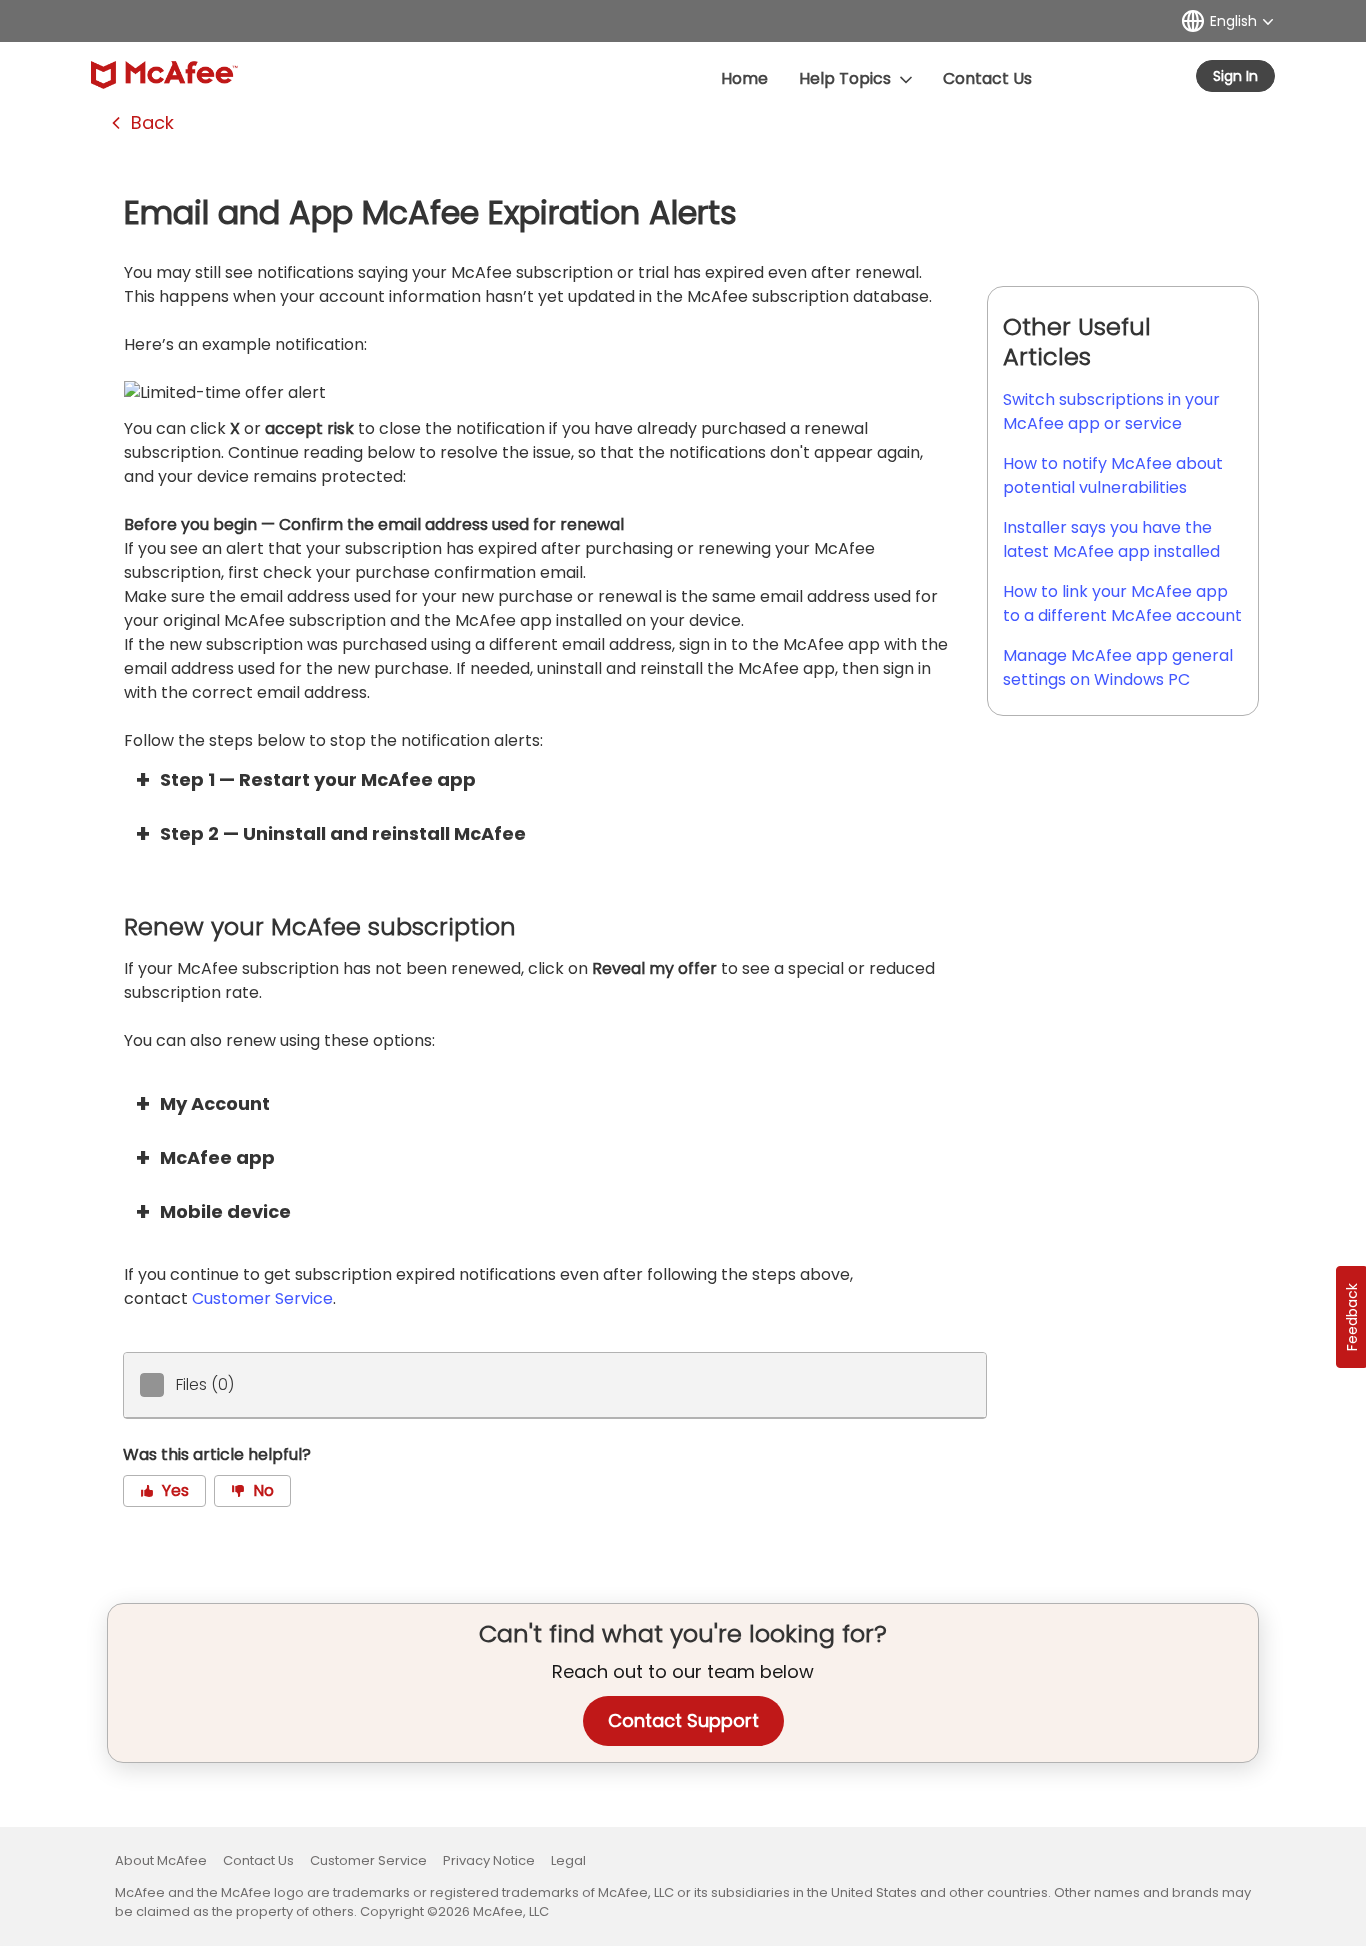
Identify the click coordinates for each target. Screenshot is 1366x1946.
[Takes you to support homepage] (164, 75)
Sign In (1235, 76)
